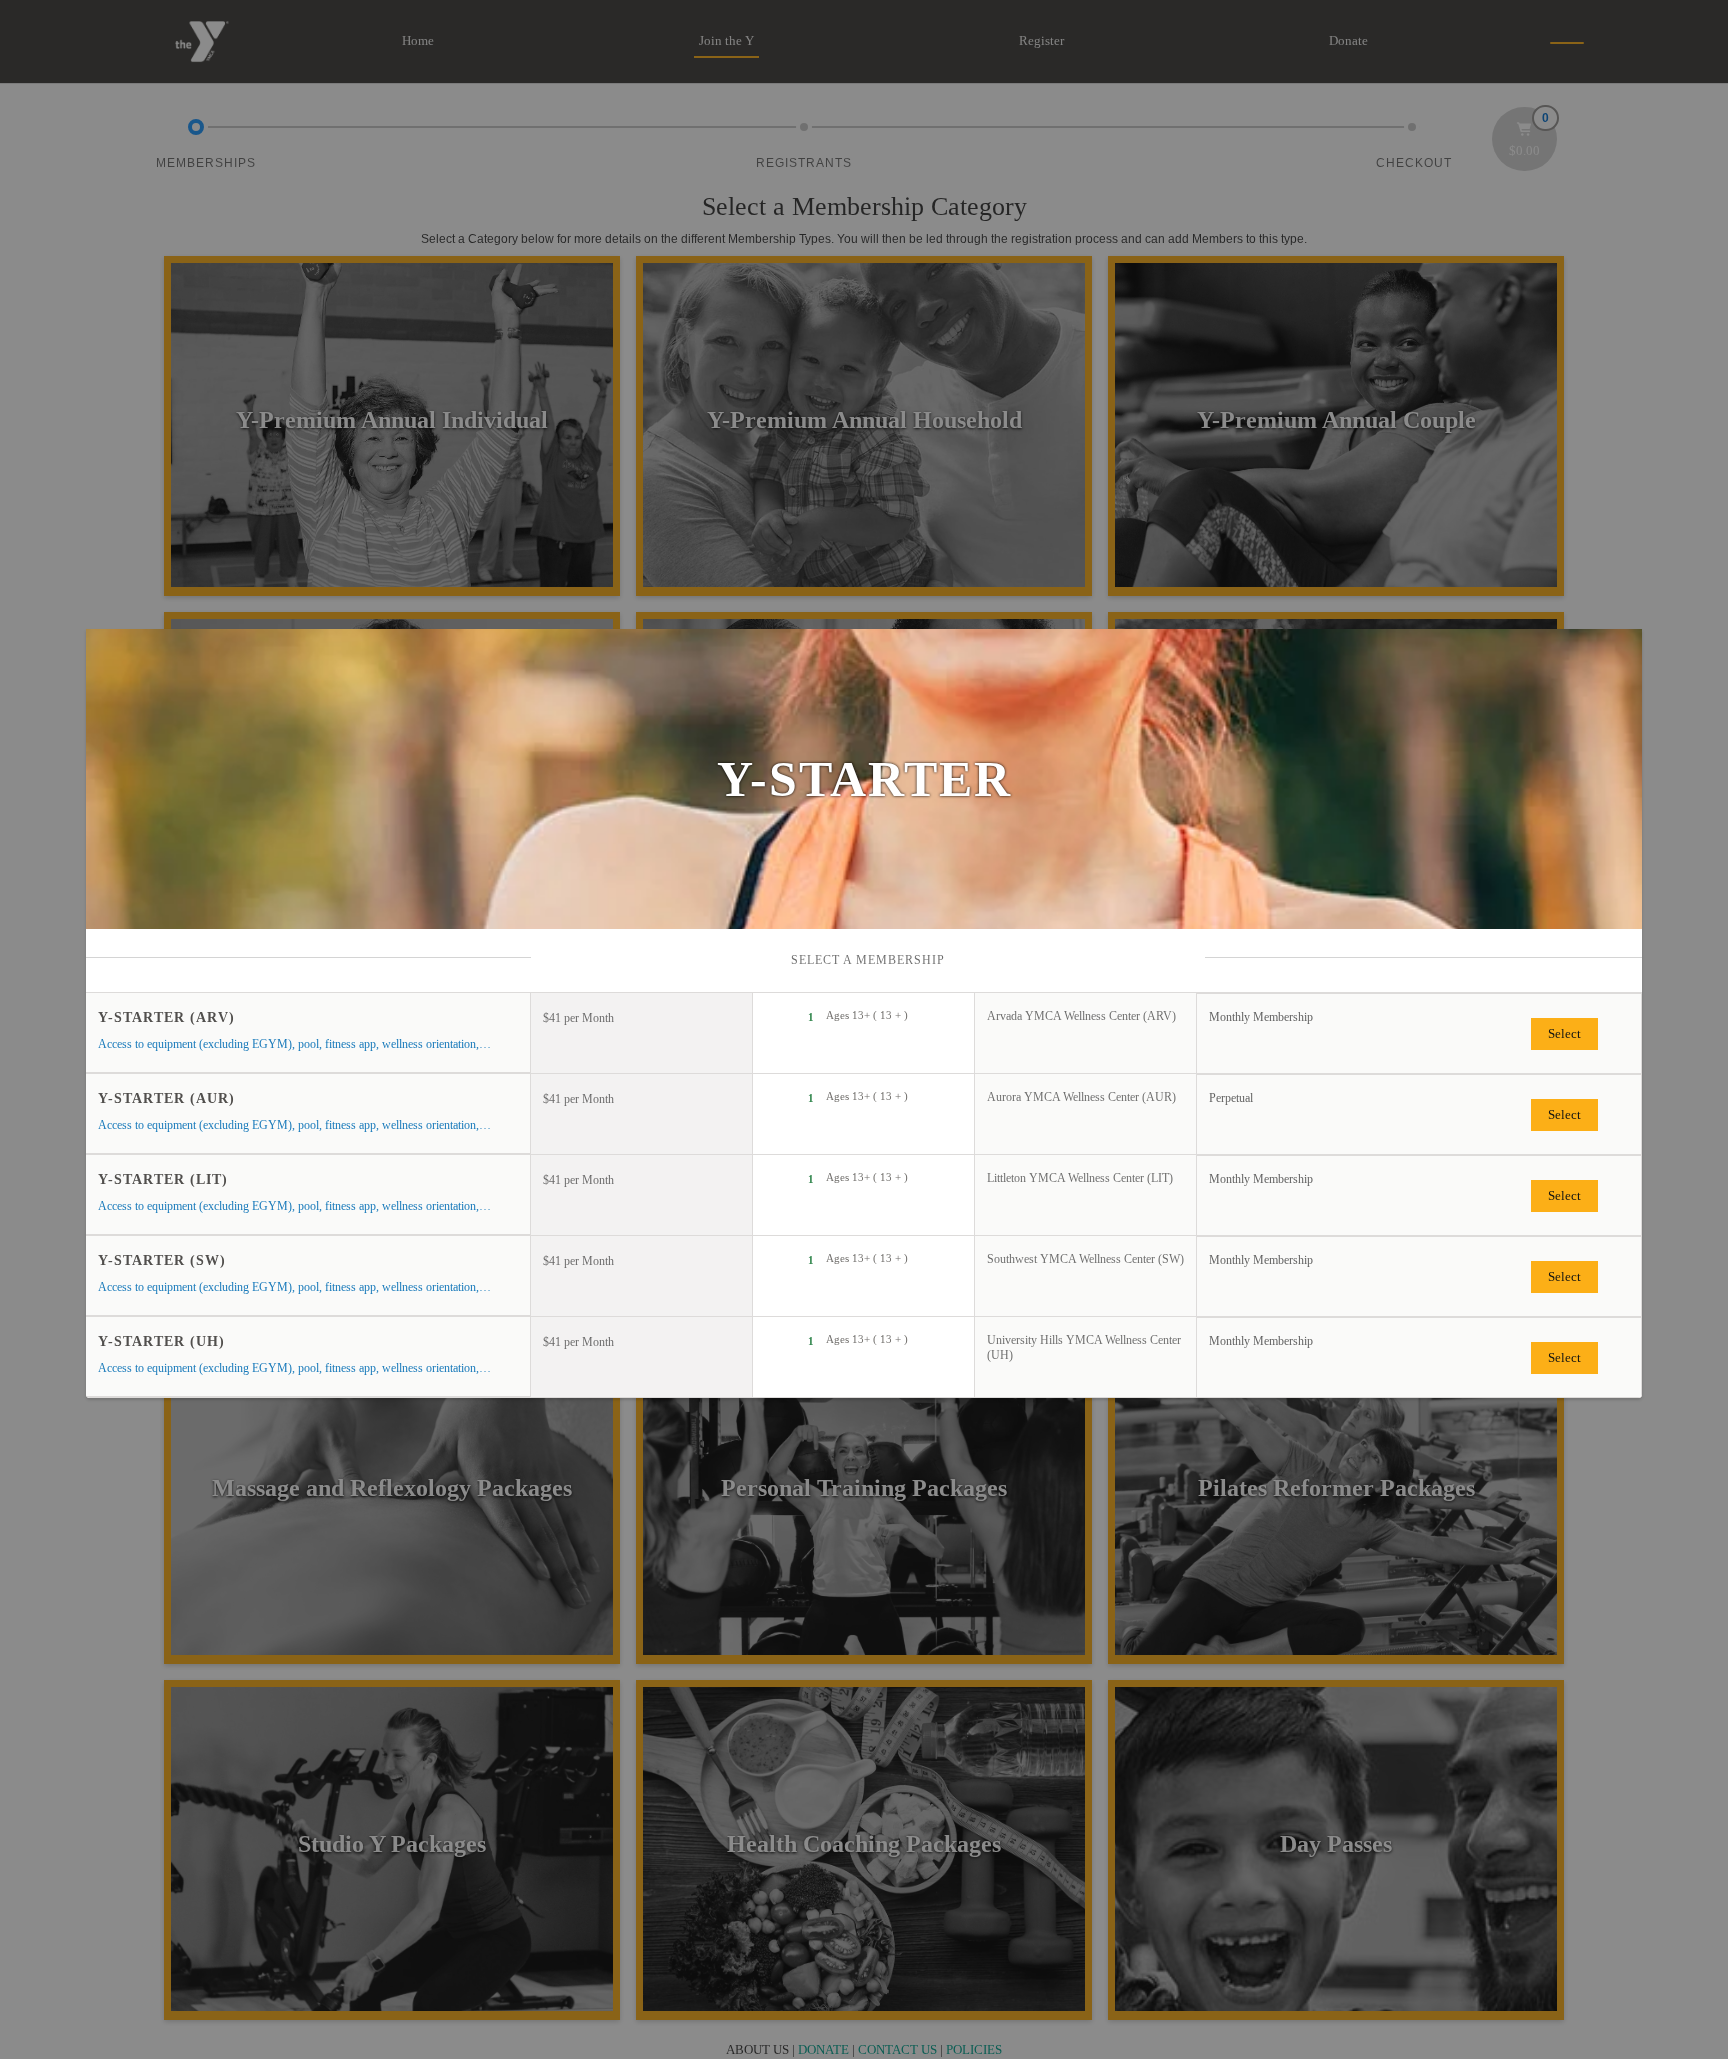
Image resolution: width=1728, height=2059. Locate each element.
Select (1564, 1033)
